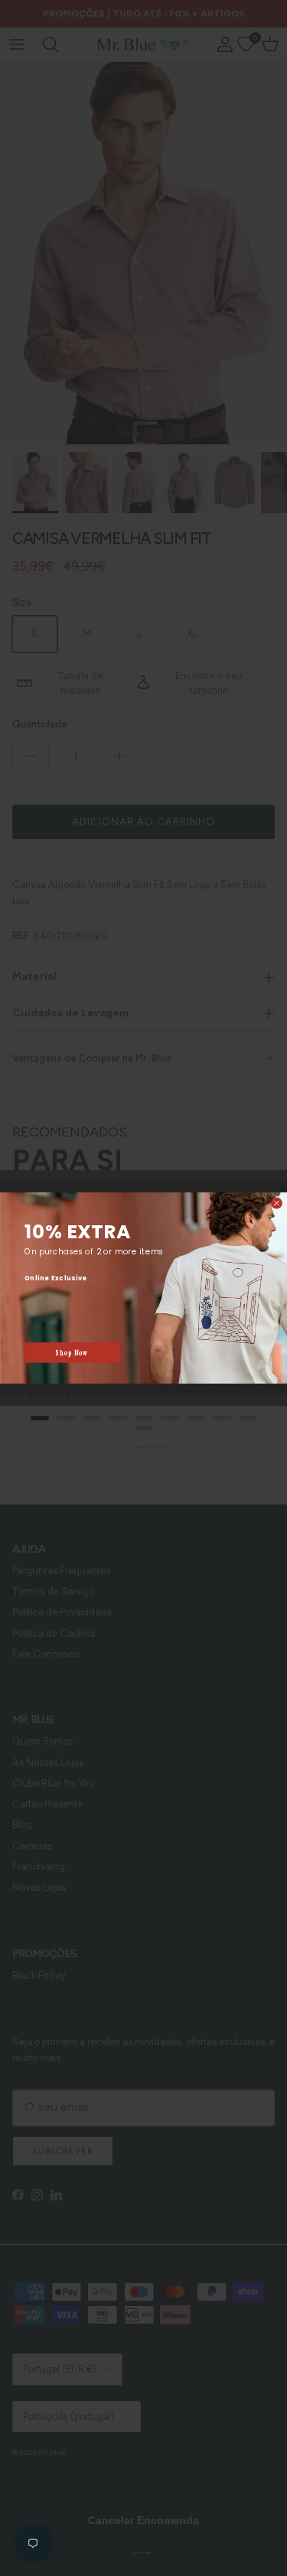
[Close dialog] (276, 1203)
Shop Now (72, 1353)
